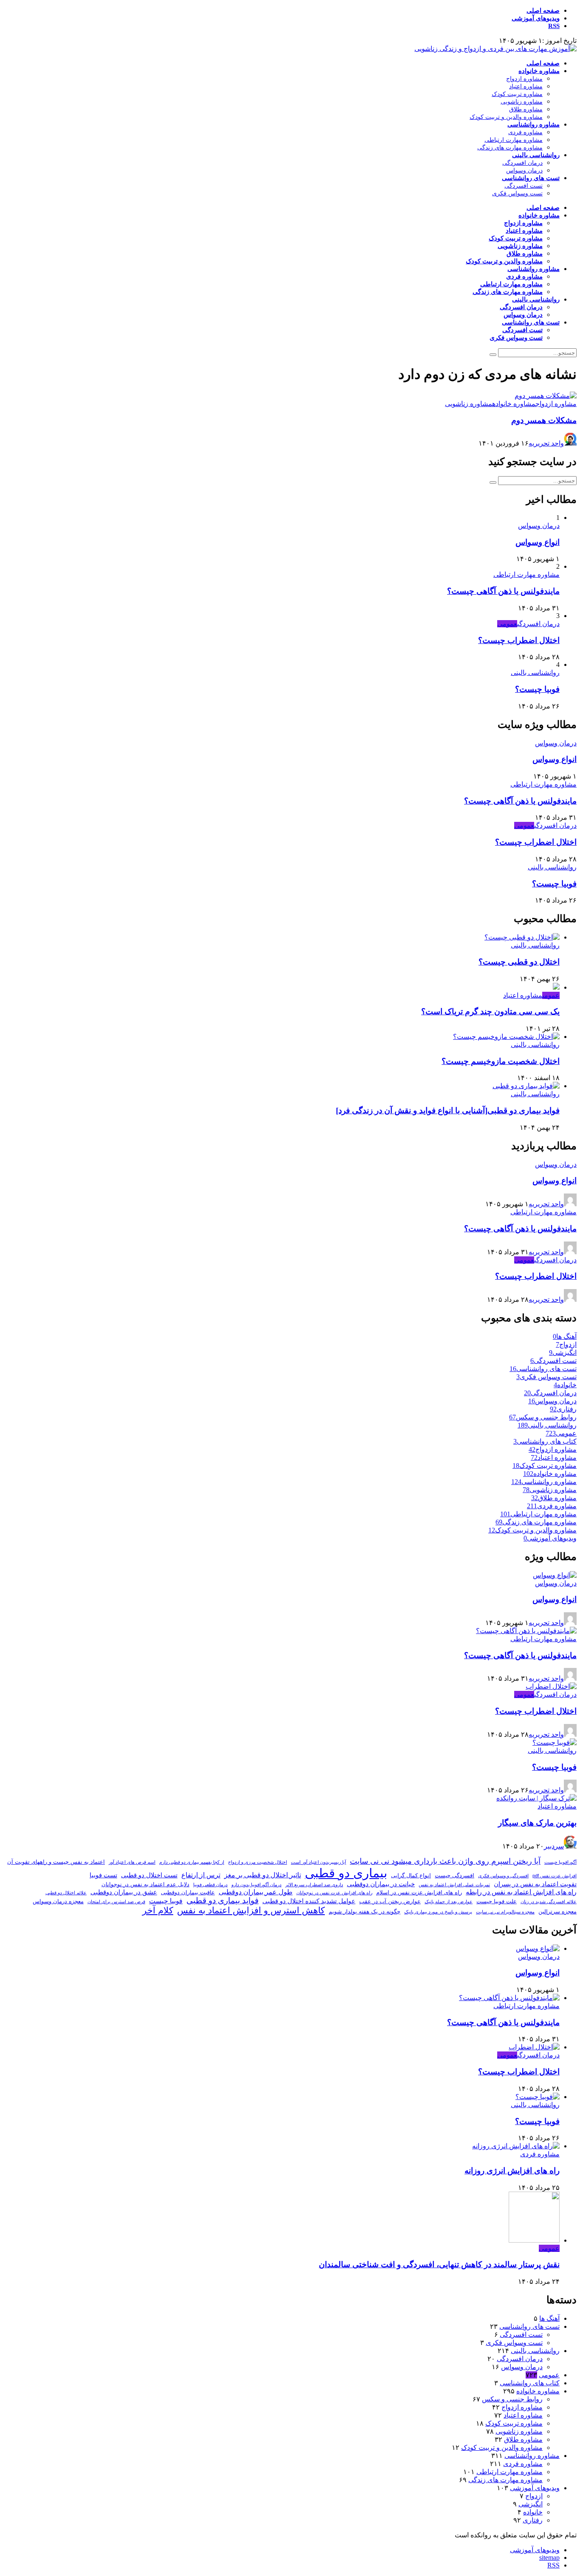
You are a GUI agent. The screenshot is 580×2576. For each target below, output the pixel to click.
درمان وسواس (524, 171)
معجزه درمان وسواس (58, 1901)
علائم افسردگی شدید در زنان (549, 1902)
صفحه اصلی (543, 11)
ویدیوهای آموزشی (536, 18)
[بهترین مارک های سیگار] (536, 1798)
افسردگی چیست (455, 1875)
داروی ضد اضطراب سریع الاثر (314, 1885)
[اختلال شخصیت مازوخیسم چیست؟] (506, 1037)
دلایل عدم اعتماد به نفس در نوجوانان (145, 1884)
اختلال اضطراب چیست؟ (519, 640)
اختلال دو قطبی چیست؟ (519, 962)
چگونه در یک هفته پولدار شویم (365, 1912)
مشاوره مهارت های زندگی (510, 148)
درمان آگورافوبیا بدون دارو (256, 1885)
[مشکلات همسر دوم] (546, 396)
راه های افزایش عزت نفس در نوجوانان (334, 1893)
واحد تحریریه (546, 443)
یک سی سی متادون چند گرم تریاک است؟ (490, 1011)
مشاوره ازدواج (524, 79)
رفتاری (533, 2520)
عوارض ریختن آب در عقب (390, 1901)
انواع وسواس (538, 542)
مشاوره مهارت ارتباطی (514, 140)
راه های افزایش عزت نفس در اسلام (419, 1892)
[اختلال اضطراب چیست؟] (551, 1686)
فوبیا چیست (166, 1901)
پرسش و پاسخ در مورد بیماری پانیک (438, 1912)
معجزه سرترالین (557, 1912)
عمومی (507, 624)
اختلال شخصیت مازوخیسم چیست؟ (501, 1061)
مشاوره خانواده (539, 71)
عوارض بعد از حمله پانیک (449, 1902)
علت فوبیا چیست (497, 1901)
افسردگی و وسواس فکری (503, 1876)
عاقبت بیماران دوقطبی (188, 1892)
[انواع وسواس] (555, 1575)
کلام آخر (158, 1910)
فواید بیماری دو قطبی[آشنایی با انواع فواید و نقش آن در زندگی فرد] (448, 1110)
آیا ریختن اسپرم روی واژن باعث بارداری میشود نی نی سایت (445, 1861)
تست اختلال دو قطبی (149, 1875)
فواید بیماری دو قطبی (222, 1900)
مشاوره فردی (525, 132)
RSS (554, 26)
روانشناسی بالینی (536, 155)
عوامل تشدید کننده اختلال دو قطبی (309, 1901)
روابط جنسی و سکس (512, 2399)
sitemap (549, 2558)
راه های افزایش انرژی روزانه (512, 2171)
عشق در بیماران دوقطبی (124, 1892)
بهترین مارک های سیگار (537, 1823)
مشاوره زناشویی (522, 102)
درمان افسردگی (522, 163)
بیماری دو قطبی (346, 1873)
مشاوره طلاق (526, 109)
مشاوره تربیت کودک (517, 94)
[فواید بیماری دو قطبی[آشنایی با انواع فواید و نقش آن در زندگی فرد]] (526, 1086)
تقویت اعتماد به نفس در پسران (535, 1884)
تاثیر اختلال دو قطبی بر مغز (263, 1875)
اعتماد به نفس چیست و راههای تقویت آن (56, 1862)
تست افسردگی (524, 186)
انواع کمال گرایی (411, 1875)
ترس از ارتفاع (201, 1875)
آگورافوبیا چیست (560, 1862)
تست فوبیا (103, 1875)
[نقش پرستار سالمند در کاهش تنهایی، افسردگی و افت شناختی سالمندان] (534, 2240)
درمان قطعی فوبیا (210, 1885)
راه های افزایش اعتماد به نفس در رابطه (521, 1892)
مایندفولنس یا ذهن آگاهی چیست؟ (503, 591)
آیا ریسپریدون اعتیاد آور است (318, 1862)
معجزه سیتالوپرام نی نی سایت (505, 1912)
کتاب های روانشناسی (530, 2383)
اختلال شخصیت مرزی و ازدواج (258, 1862)
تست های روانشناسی (531, 178)
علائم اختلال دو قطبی (66, 1893)
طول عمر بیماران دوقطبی (256, 1892)
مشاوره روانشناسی (534, 124)
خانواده (533, 2512)
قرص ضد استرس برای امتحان (116, 1902)
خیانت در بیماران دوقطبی (381, 1884)
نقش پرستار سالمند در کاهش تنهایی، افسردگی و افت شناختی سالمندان (439, 2264)
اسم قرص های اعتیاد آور (132, 1862)
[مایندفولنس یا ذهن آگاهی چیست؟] (526, 1631)
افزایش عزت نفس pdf (555, 1876)
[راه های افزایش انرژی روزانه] (516, 2146)
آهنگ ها (549, 2318)
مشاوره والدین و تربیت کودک (506, 117)
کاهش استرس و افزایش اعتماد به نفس (251, 1910)
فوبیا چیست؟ (537, 689)
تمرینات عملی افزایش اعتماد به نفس (454, 1885)
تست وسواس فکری (517, 193)
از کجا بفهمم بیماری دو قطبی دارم (192, 1862)
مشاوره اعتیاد (526, 86)
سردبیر (554, 1846)
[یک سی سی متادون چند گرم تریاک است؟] (556, 987)
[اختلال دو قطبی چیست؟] (522, 937)
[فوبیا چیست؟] (555, 1742)
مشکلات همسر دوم (544, 420)
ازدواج (534, 2496)
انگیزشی (531, 2504)
